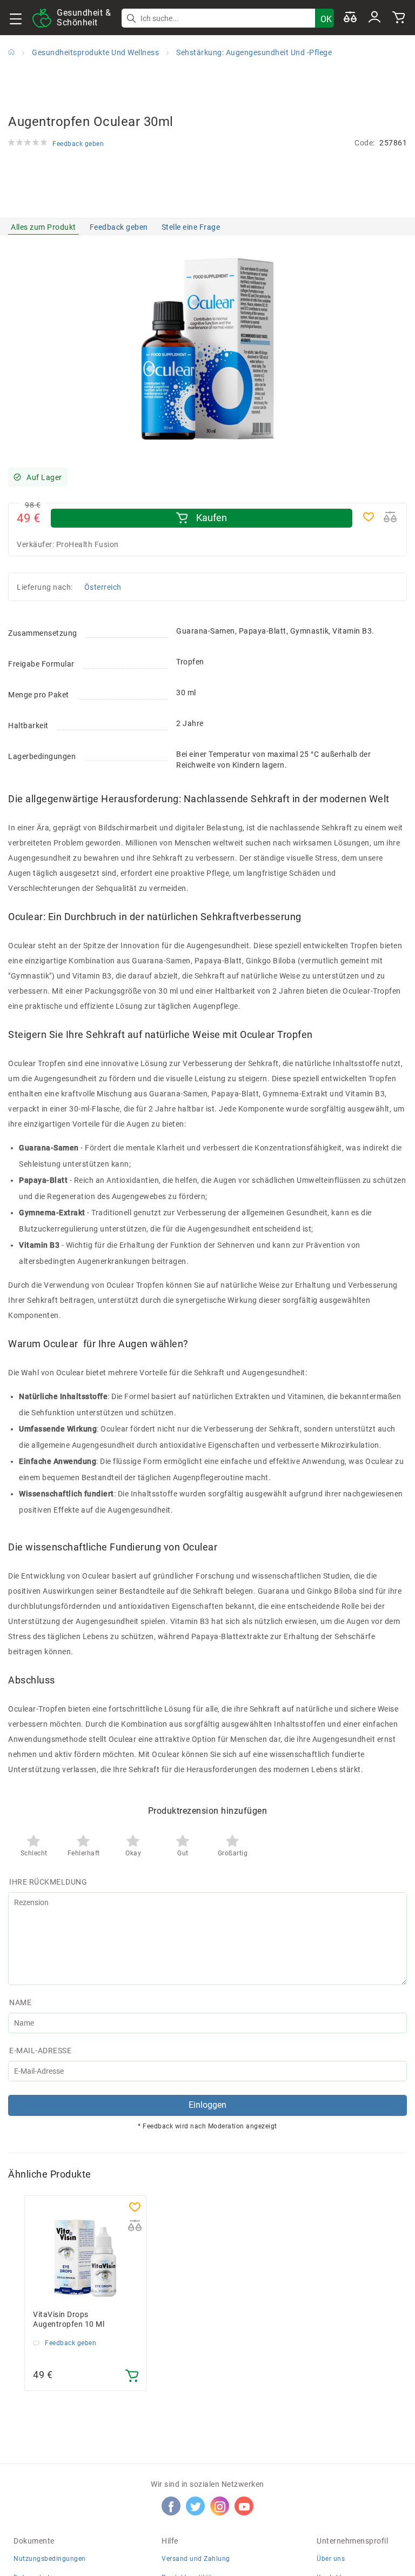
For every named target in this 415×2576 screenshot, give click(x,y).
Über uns (331, 2559)
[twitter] (196, 2506)
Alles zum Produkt (43, 227)
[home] (11, 52)
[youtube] (244, 2506)
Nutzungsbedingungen (50, 2559)
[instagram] (220, 2506)
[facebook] (171, 2506)
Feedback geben (119, 227)
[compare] (350, 18)
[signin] (374, 18)
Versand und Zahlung (196, 2559)
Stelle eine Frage (191, 227)
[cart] (399, 18)
